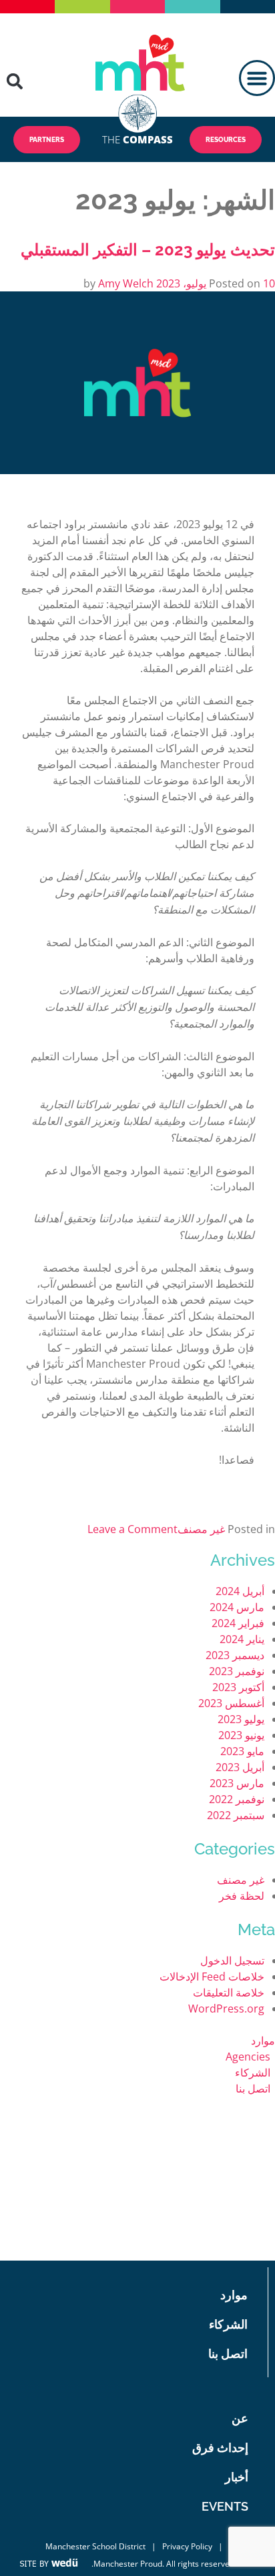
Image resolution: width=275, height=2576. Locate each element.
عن (240, 2418)
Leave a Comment (132, 1529)
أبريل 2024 (240, 1591)
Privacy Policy (187, 2546)
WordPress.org (226, 2009)
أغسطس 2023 (231, 1703)
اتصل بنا (253, 2089)
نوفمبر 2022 (237, 1799)
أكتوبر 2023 (238, 1687)
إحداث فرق (220, 2448)
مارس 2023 (237, 1783)
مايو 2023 (242, 1751)
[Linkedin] (97, 2244)
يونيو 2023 (241, 1735)
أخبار (237, 2477)
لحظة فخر (242, 1896)
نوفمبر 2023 (237, 1671)
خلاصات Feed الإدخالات (212, 1977)
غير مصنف (201, 1529)
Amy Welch (126, 283)
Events (225, 2506)
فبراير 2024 (238, 1623)
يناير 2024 (242, 1639)
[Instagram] (64, 2244)
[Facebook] (114, 2212)
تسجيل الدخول (232, 1961)
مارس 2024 (237, 1607)
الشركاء (253, 2073)
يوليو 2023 (241, 1719)
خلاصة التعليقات (229, 1993)
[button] (257, 78)
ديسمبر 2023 (235, 1655)
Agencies (248, 2057)
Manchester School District (95, 2546)
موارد (263, 2041)
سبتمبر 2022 (236, 1815)
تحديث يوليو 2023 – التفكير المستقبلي (148, 250)
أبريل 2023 (240, 1767)
